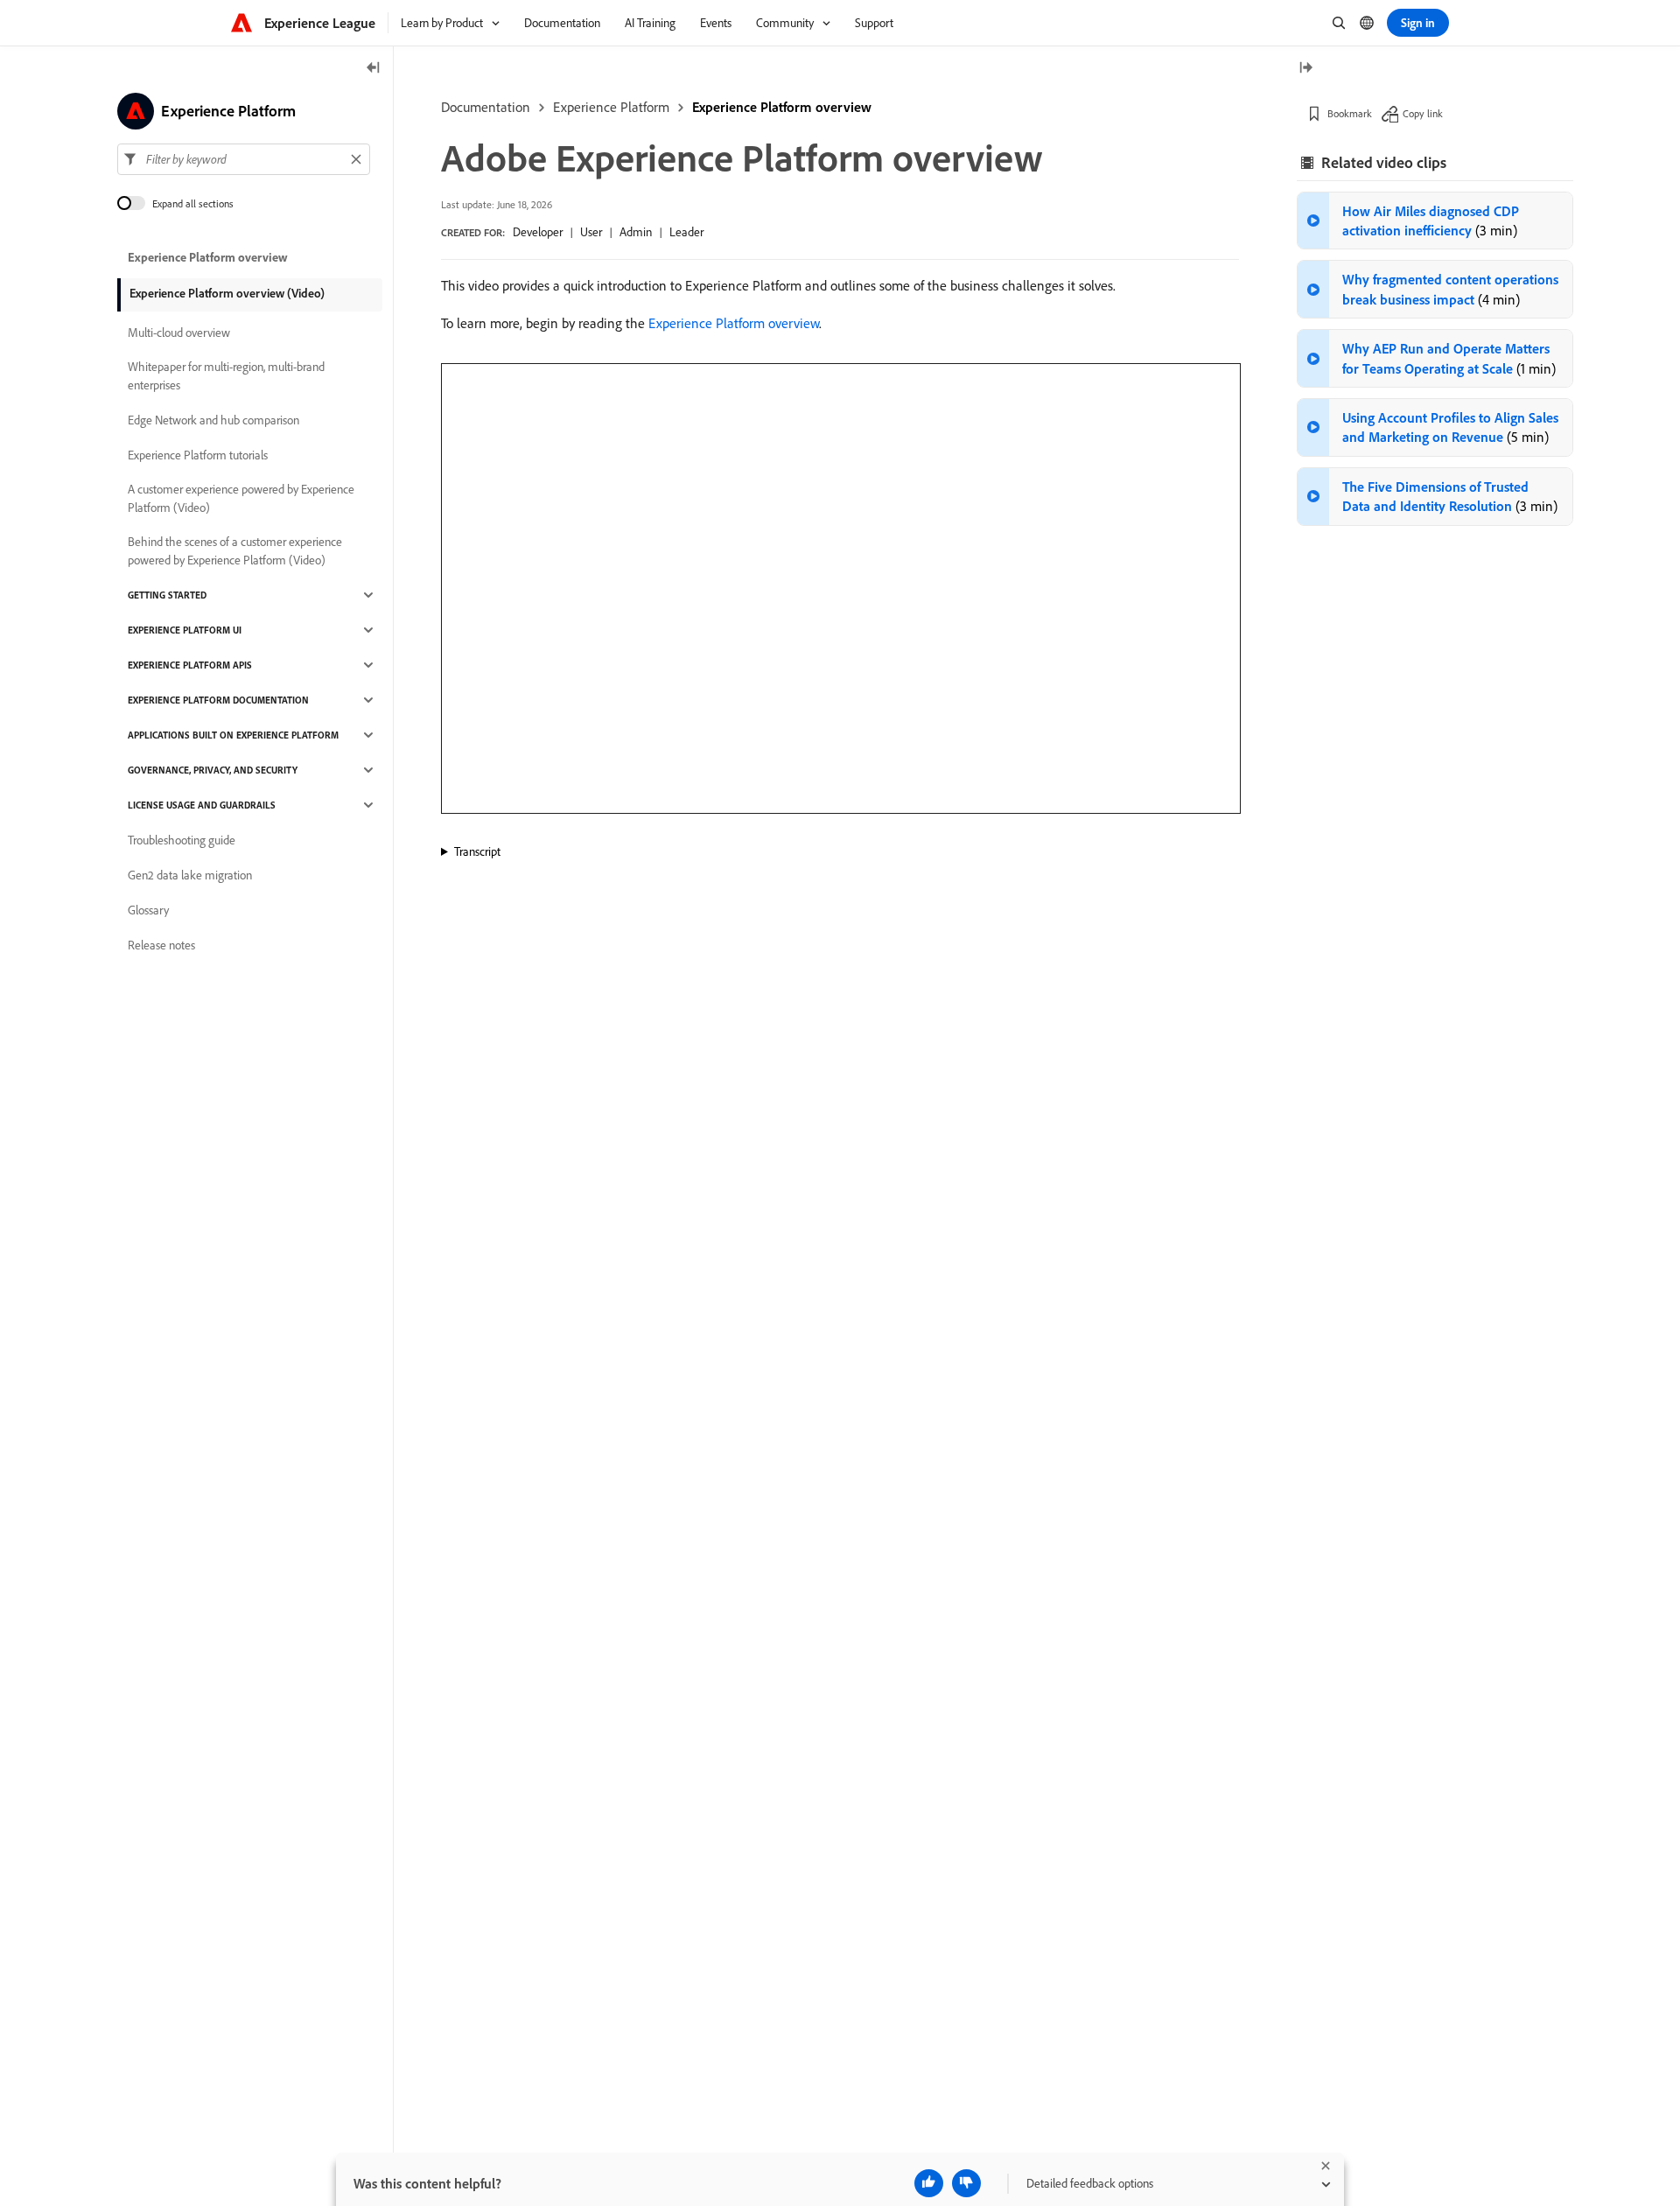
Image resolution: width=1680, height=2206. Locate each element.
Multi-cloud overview (179, 333)
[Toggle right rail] (1305, 69)
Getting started (167, 595)
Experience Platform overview (782, 107)
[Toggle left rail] (374, 69)
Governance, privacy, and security (213, 770)
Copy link (1423, 113)
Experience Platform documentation (218, 700)
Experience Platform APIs (190, 665)
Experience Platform (611, 107)
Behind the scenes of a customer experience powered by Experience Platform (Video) (235, 551)
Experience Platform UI (185, 630)
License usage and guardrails (202, 805)
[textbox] (244, 159)
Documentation (486, 107)
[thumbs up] (929, 2183)
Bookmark (1350, 113)
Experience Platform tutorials (198, 455)
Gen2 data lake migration (190, 875)
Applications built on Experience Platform (233, 735)
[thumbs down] (966, 2183)
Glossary (148, 910)
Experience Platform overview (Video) (227, 293)
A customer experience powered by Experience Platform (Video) (241, 498)
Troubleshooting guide (182, 840)
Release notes (161, 945)
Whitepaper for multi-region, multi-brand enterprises (226, 376)
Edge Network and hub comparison (213, 420)
